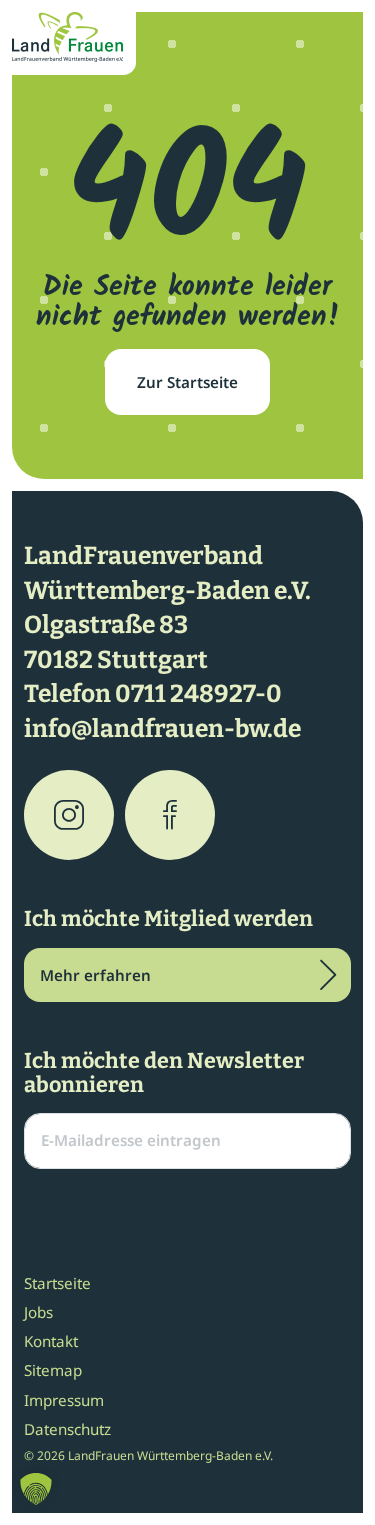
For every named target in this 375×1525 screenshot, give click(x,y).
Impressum (64, 1400)
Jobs (38, 1312)
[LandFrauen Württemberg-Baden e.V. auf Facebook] (170, 815)
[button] (36, 1489)
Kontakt (51, 1341)
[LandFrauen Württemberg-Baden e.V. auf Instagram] (69, 815)
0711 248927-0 (198, 694)
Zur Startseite (187, 382)
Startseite (57, 1283)
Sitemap (53, 1370)
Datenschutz (67, 1429)
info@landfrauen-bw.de (162, 729)
